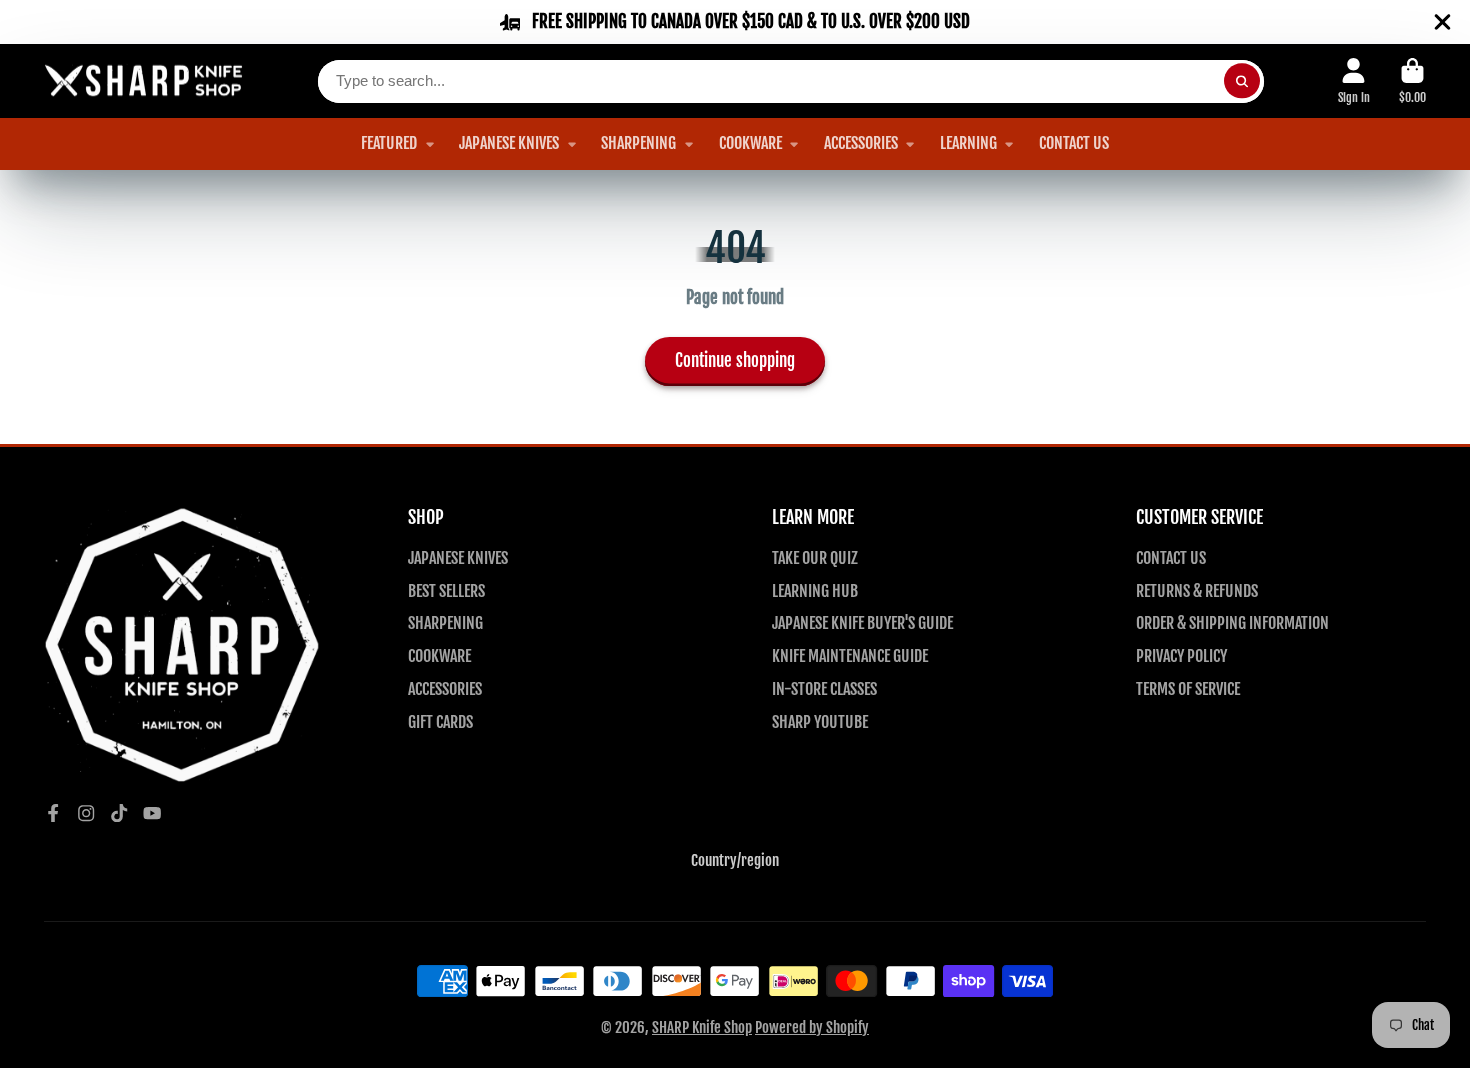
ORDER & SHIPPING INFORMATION (1232, 623)
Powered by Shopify (812, 1027)
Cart (1412, 81)
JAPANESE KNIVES (509, 143)
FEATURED (389, 143)
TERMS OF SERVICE (1188, 689)
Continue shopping (735, 360)
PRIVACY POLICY (1181, 656)
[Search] (1241, 81)
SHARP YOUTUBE (820, 722)
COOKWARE (750, 143)
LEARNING (968, 143)
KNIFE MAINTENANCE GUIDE (850, 656)
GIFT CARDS (440, 722)
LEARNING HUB (815, 591)
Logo (144, 81)
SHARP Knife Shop (702, 1027)
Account (1354, 81)
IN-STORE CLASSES (824, 689)
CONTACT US (1074, 143)
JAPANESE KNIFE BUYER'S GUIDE (862, 623)
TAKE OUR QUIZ (815, 558)
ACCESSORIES (861, 143)
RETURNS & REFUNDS (1197, 591)
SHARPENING (638, 143)
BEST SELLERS (446, 591)
